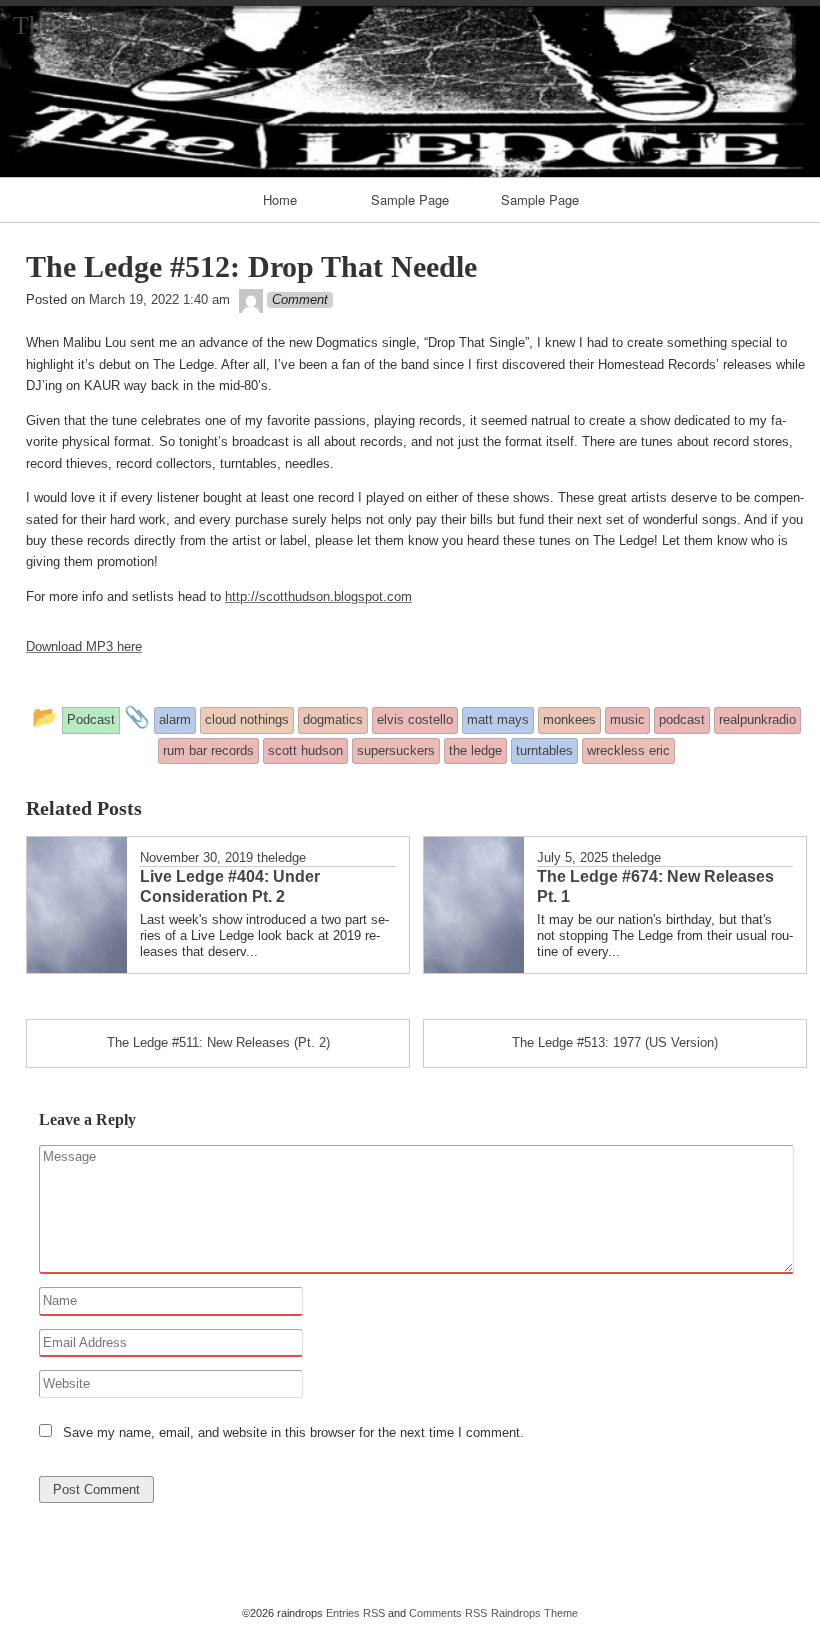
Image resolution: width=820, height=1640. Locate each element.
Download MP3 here (84, 646)
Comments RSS (448, 1613)
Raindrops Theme (534, 1613)
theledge (281, 857)
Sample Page (410, 199)
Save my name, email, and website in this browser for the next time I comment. (293, 1432)
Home (280, 199)
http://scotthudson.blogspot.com (318, 596)
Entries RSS (355, 1613)
